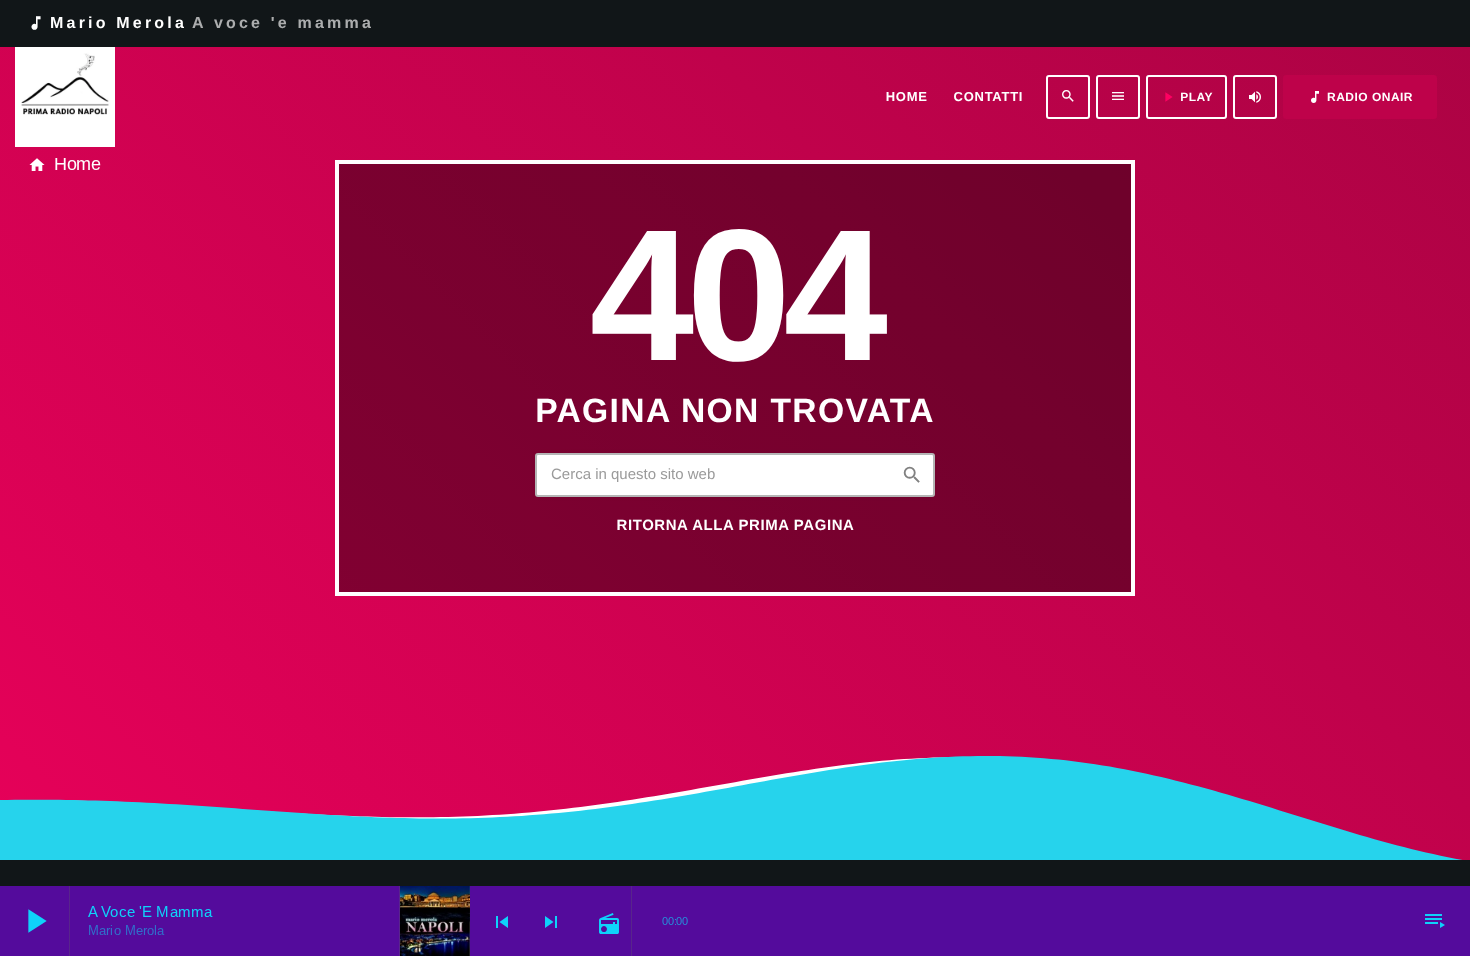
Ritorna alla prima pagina (736, 525)
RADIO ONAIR (1360, 97)
